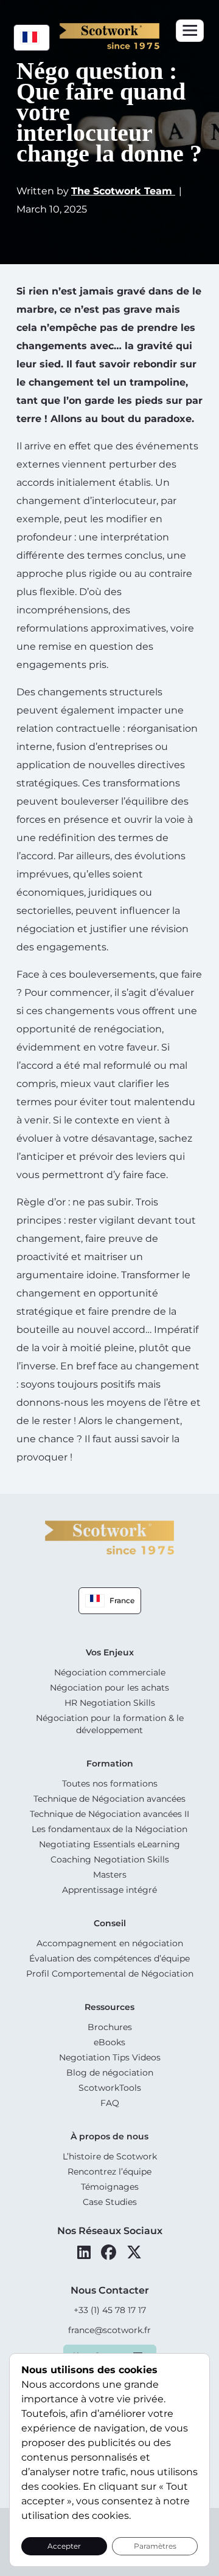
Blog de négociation (110, 2073)
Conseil (110, 1923)
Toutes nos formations (110, 1784)
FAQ (110, 2103)
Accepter (64, 2546)
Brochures (110, 2027)
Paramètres (155, 2546)
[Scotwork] (109, 1537)
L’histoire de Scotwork (110, 2156)
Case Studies (110, 2202)
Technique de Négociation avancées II (109, 1814)
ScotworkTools (110, 2088)
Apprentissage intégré (109, 1890)
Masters (110, 1875)
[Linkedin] (84, 2252)
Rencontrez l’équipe (109, 2172)
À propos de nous (109, 2136)
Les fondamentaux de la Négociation (109, 1829)
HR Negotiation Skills (110, 1703)
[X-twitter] (134, 2252)
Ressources (109, 2007)
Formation (110, 1763)
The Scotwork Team (123, 191)
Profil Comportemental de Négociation (110, 1974)
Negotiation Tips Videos (110, 2057)
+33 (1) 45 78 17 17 (110, 2310)
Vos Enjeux (110, 1652)
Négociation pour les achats (109, 1688)
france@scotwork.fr (109, 2330)
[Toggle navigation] (190, 31)
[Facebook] (109, 2252)
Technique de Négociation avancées (109, 1799)
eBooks (109, 2042)
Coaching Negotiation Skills (110, 1859)
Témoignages (110, 2187)
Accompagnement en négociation (110, 1943)
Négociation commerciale (110, 1672)
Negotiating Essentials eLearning (109, 1844)
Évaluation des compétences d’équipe (109, 1958)
